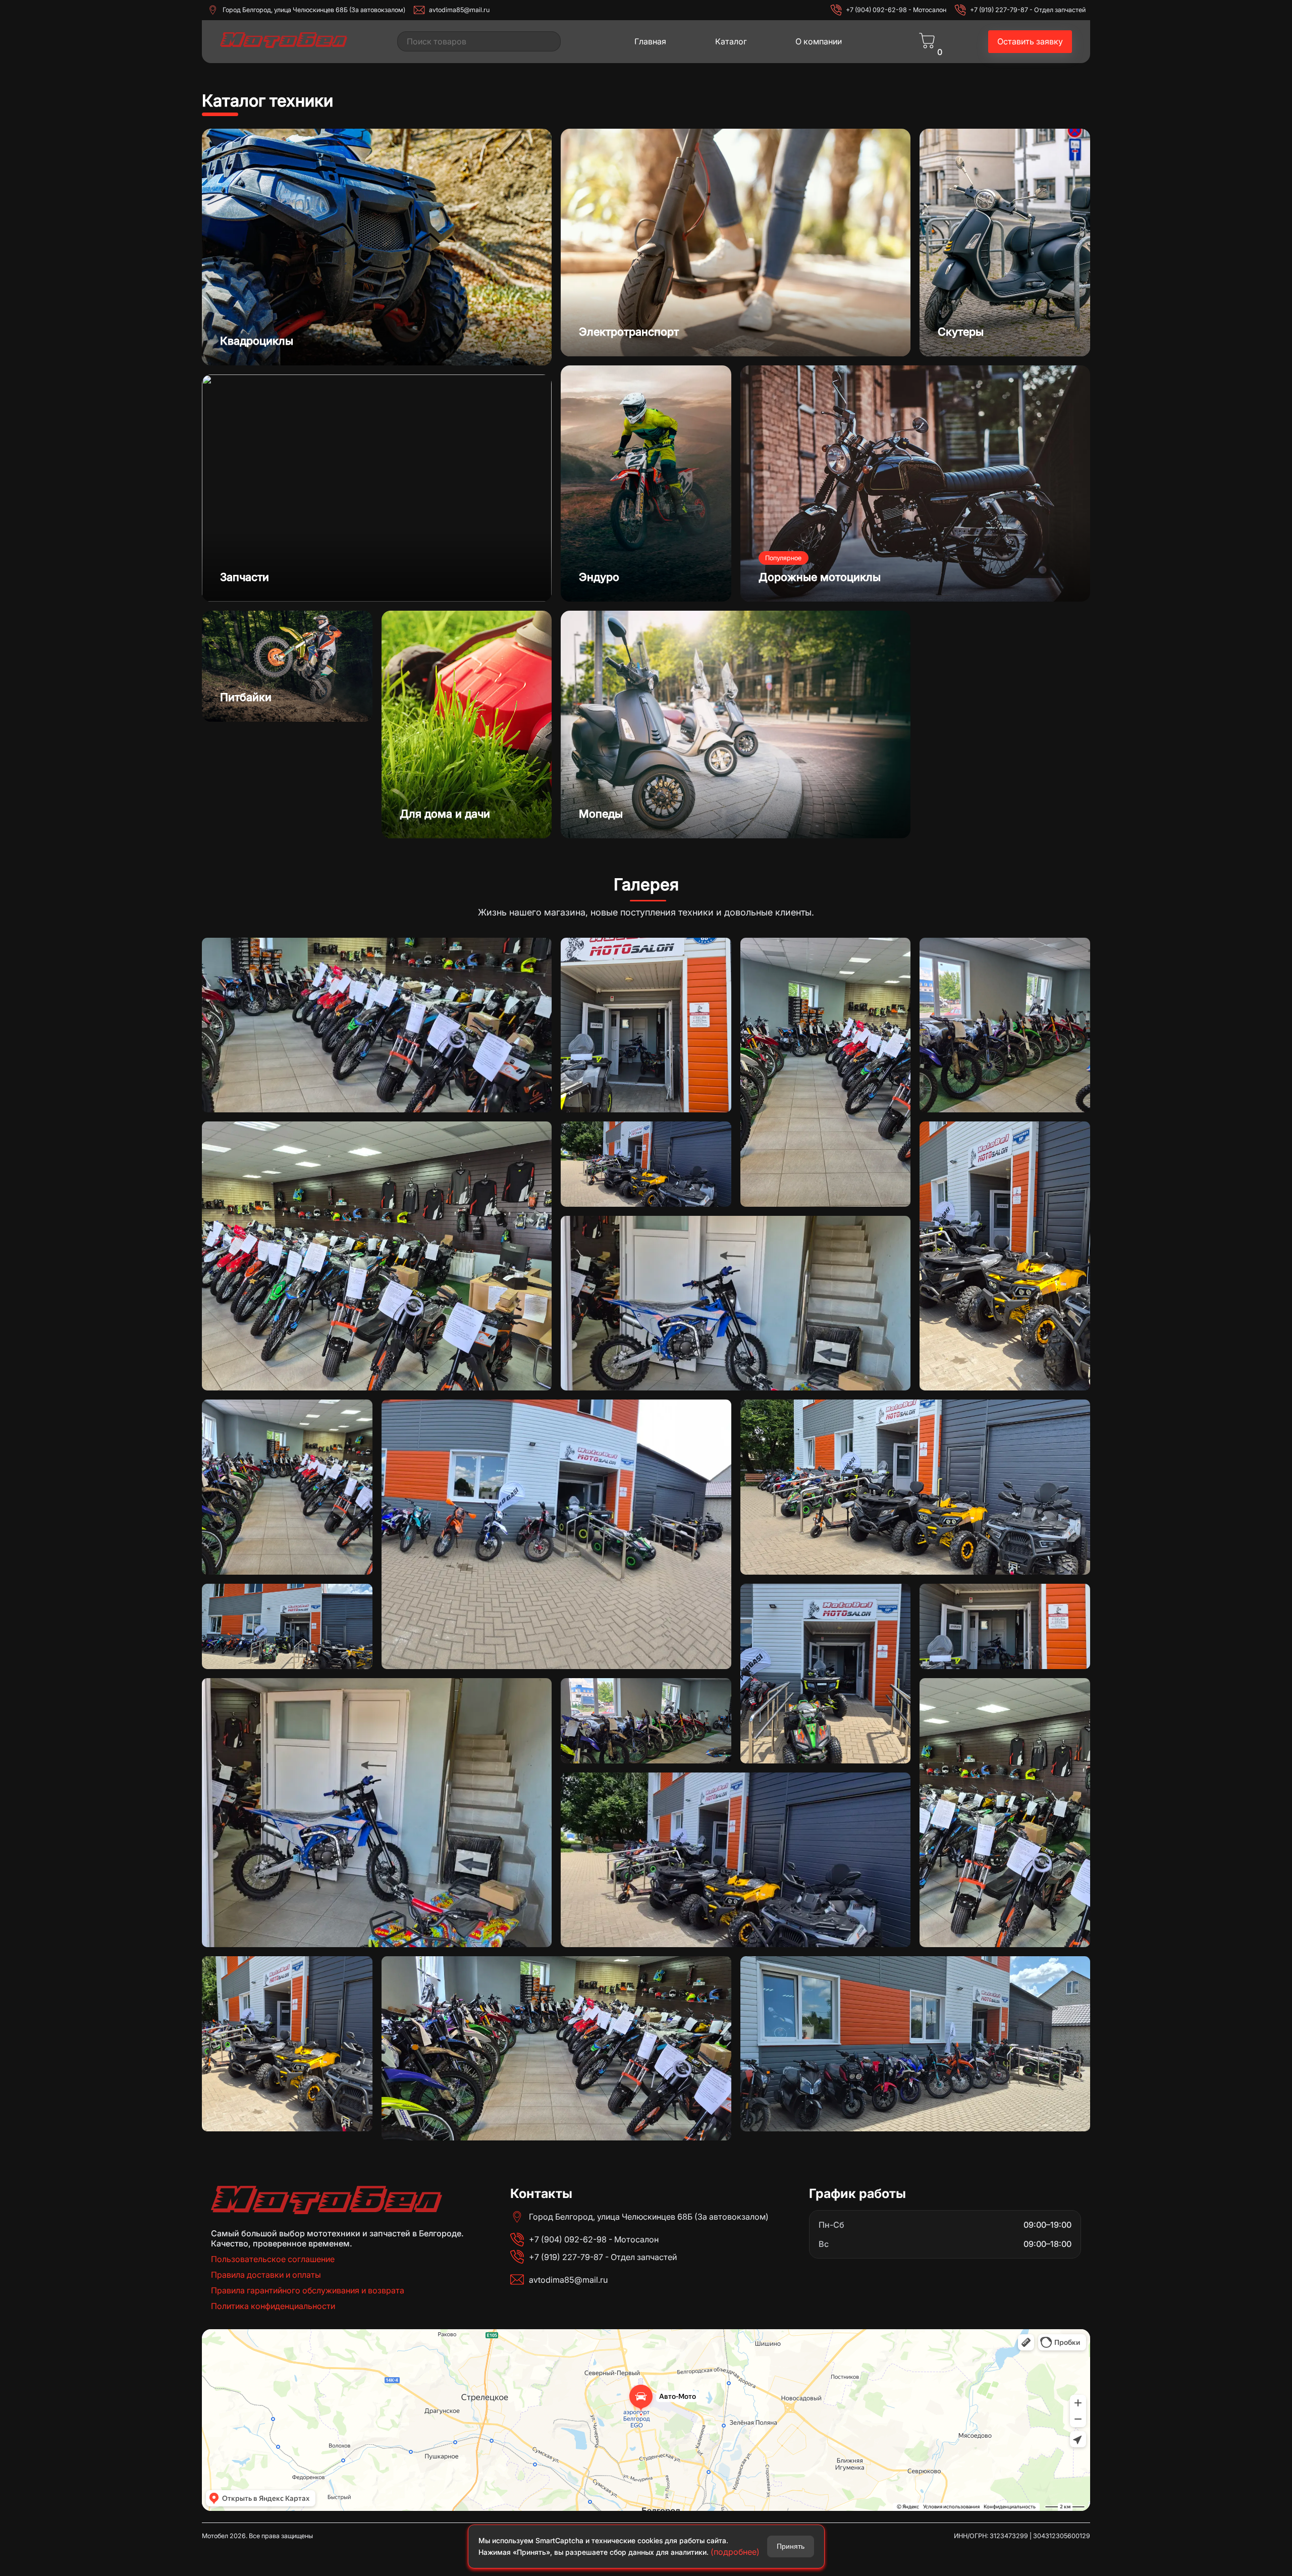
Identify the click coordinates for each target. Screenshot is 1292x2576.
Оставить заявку (1030, 41)
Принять (791, 2546)
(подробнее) (735, 2552)
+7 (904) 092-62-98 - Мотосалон (896, 10)
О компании (819, 41)
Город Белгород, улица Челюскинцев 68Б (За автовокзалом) (314, 10)
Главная (650, 41)
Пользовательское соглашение (273, 2259)
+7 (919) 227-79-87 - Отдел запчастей (1028, 10)
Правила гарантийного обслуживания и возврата (308, 2290)
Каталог (731, 41)
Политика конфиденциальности (273, 2306)
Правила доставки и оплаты (266, 2275)
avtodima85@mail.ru (459, 10)
